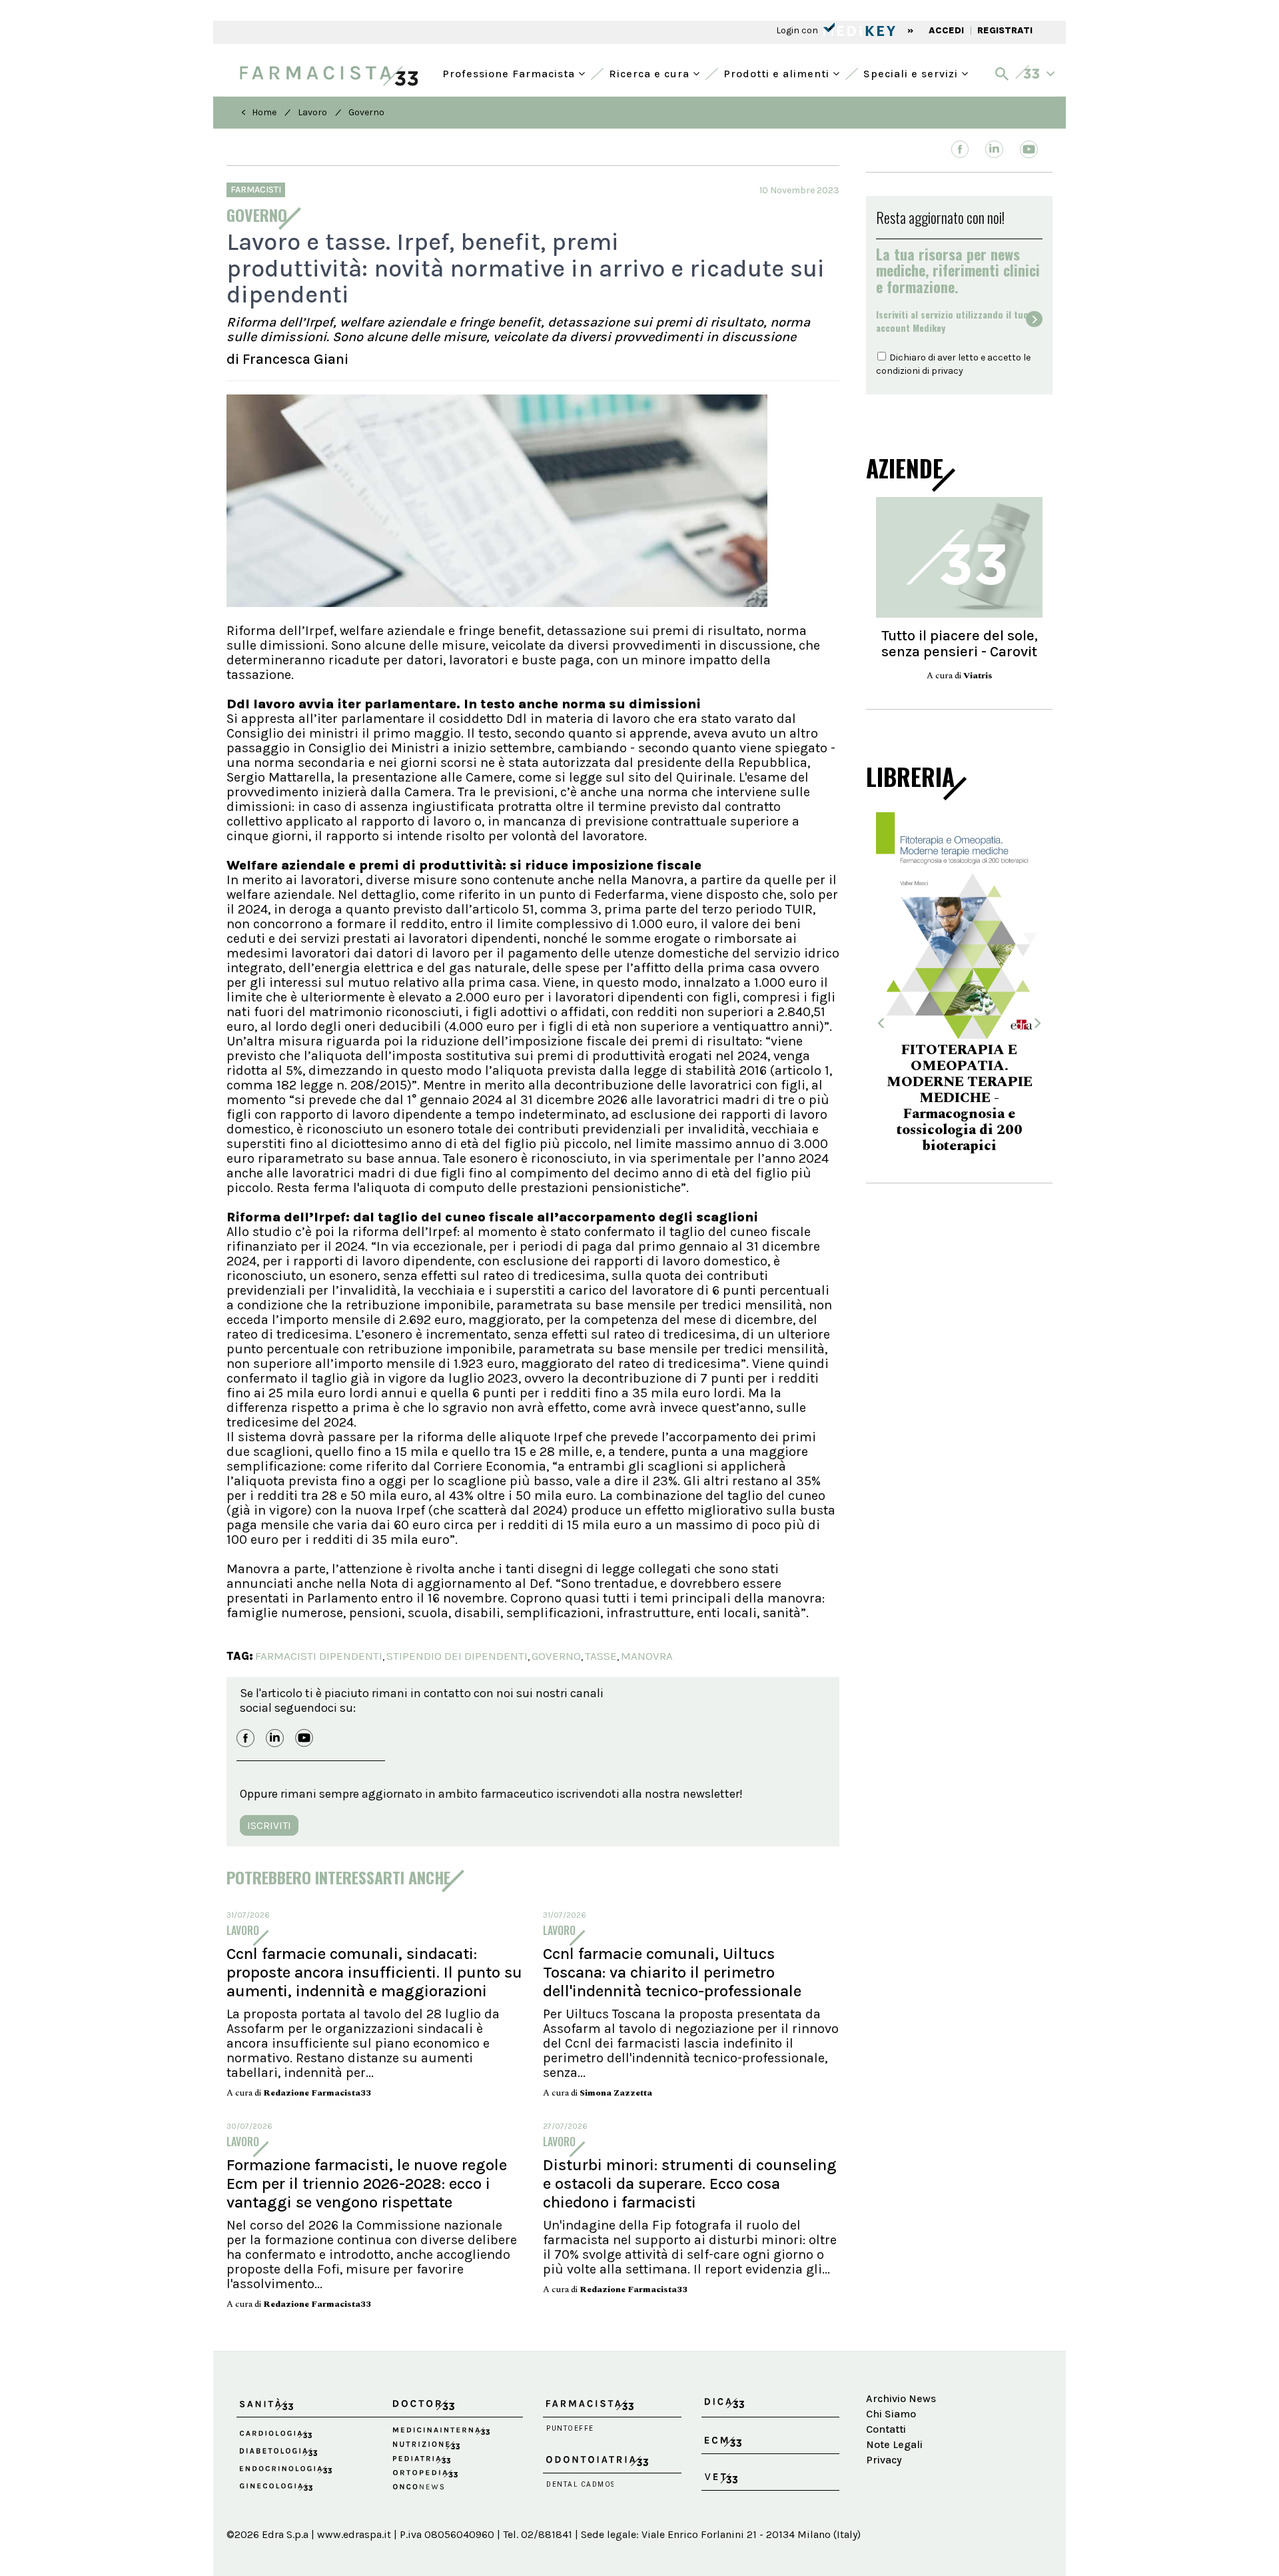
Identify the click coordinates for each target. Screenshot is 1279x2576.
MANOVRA (647, 1656)
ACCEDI (946, 30)
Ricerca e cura (651, 72)
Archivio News (901, 2398)
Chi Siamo (891, 2414)
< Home (259, 112)
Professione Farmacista (510, 72)
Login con (798, 30)
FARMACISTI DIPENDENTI (319, 1656)
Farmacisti (256, 190)
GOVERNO (556, 1656)
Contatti (886, 2429)
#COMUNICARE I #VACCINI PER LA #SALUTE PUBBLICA (959, 1091)
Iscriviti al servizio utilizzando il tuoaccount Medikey (952, 321)
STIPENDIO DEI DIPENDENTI (457, 1656)
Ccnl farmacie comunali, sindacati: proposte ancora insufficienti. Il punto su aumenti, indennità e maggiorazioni (374, 1972)
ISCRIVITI (269, 1825)
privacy (947, 371)
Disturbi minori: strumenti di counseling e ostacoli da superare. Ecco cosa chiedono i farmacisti (690, 2184)
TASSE (601, 1656)
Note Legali (894, 2444)
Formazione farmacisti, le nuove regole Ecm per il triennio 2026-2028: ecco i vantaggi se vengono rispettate (367, 2184)
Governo (366, 112)
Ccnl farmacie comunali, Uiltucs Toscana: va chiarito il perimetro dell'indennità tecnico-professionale (672, 1972)
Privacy (884, 2460)
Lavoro (312, 112)
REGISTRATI (1005, 30)
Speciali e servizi (912, 72)
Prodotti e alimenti (778, 72)
